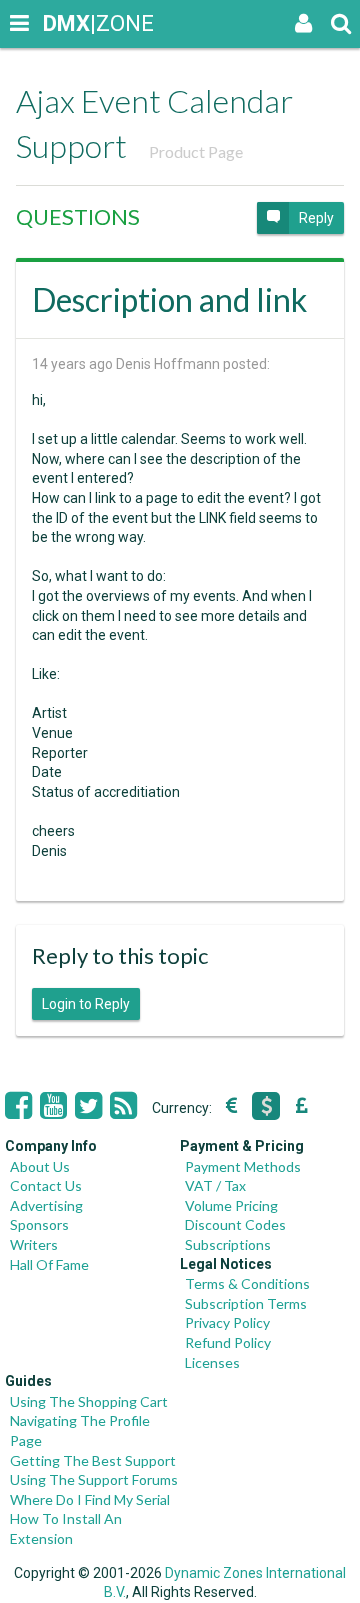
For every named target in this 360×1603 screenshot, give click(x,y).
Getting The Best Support (93, 1460)
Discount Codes (235, 1224)
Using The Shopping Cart (89, 1401)
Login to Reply (86, 1004)
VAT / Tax (215, 1185)
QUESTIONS (78, 216)
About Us (40, 1166)
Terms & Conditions (247, 1283)
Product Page (196, 151)
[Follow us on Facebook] (18, 1106)
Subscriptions (228, 1244)
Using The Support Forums (94, 1479)
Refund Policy (228, 1342)
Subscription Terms (246, 1303)
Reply (316, 218)
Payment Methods (243, 1166)
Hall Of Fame (49, 1264)
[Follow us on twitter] (88, 1106)
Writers (34, 1244)
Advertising (46, 1205)
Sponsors (39, 1224)
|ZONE (62, 23)
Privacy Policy (227, 1322)
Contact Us (46, 1185)
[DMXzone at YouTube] (53, 1106)
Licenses (212, 1362)
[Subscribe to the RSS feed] (123, 1106)
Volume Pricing (231, 1205)
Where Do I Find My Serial (90, 1499)
